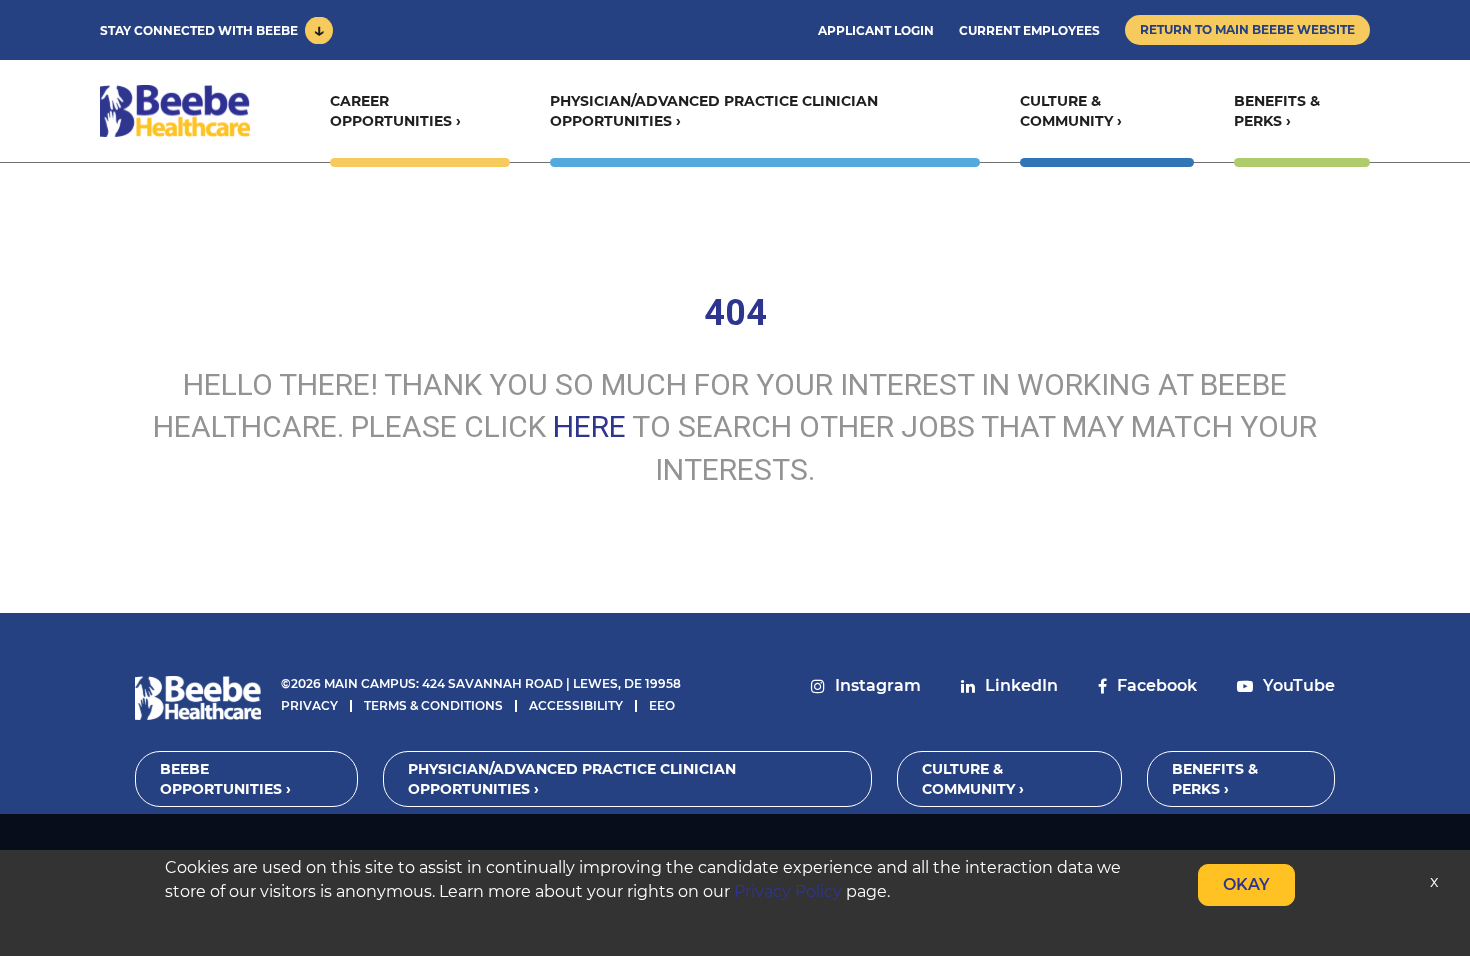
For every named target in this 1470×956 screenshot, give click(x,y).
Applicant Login (876, 30)
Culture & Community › (1071, 111)
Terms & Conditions (433, 705)
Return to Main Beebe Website (1247, 29)
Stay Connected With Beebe (199, 30)
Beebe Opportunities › (225, 779)
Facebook (1157, 685)
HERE (589, 426)
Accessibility (576, 705)
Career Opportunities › (395, 111)
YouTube (1299, 685)
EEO (662, 705)
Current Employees (1029, 30)
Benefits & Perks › (1277, 111)
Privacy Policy (788, 891)
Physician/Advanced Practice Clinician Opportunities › (714, 111)
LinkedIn (1021, 685)
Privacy (309, 705)
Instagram (878, 685)
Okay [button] (1246, 884)
